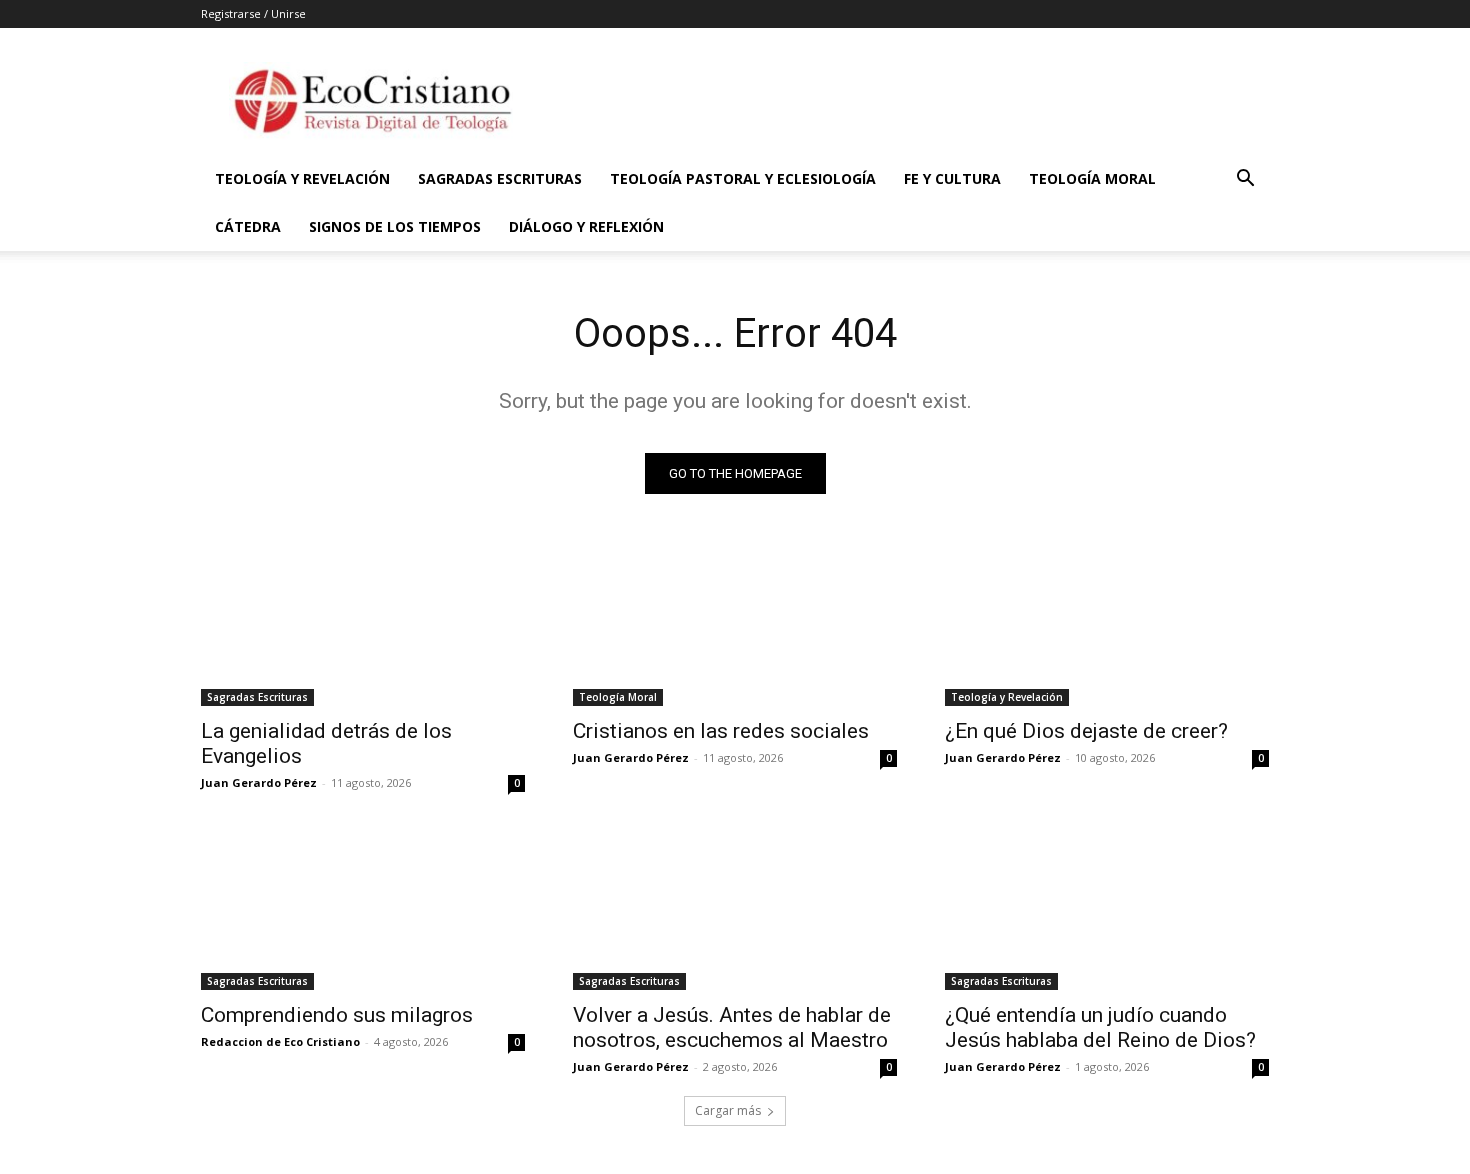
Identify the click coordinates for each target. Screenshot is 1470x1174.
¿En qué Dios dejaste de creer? (1086, 731)
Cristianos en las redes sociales (721, 731)
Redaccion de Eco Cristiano (280, 1041)
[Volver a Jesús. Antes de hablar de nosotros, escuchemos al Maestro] (735, 909)
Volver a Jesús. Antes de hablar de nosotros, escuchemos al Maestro (732, 1027)
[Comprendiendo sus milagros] (363, 909)
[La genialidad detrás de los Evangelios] (363, 625)
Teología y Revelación (302, 178)
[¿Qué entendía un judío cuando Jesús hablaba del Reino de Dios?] (1107, 909)
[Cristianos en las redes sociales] (735, 625)
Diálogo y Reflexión (586, 226)
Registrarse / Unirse (253, 13)
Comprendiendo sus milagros (337, 1015)
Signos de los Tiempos (395, 226)
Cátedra (248, 226)
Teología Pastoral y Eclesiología (743, 178)
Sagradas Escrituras (500, 178)
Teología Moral (1092, 178)
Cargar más (728, 1110)
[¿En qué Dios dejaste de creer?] (1107, 625)
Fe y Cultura (952, 178)
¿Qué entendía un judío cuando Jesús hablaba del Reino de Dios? (1100, 1027)
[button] (1245, 180)
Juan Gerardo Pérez (259, 782)
